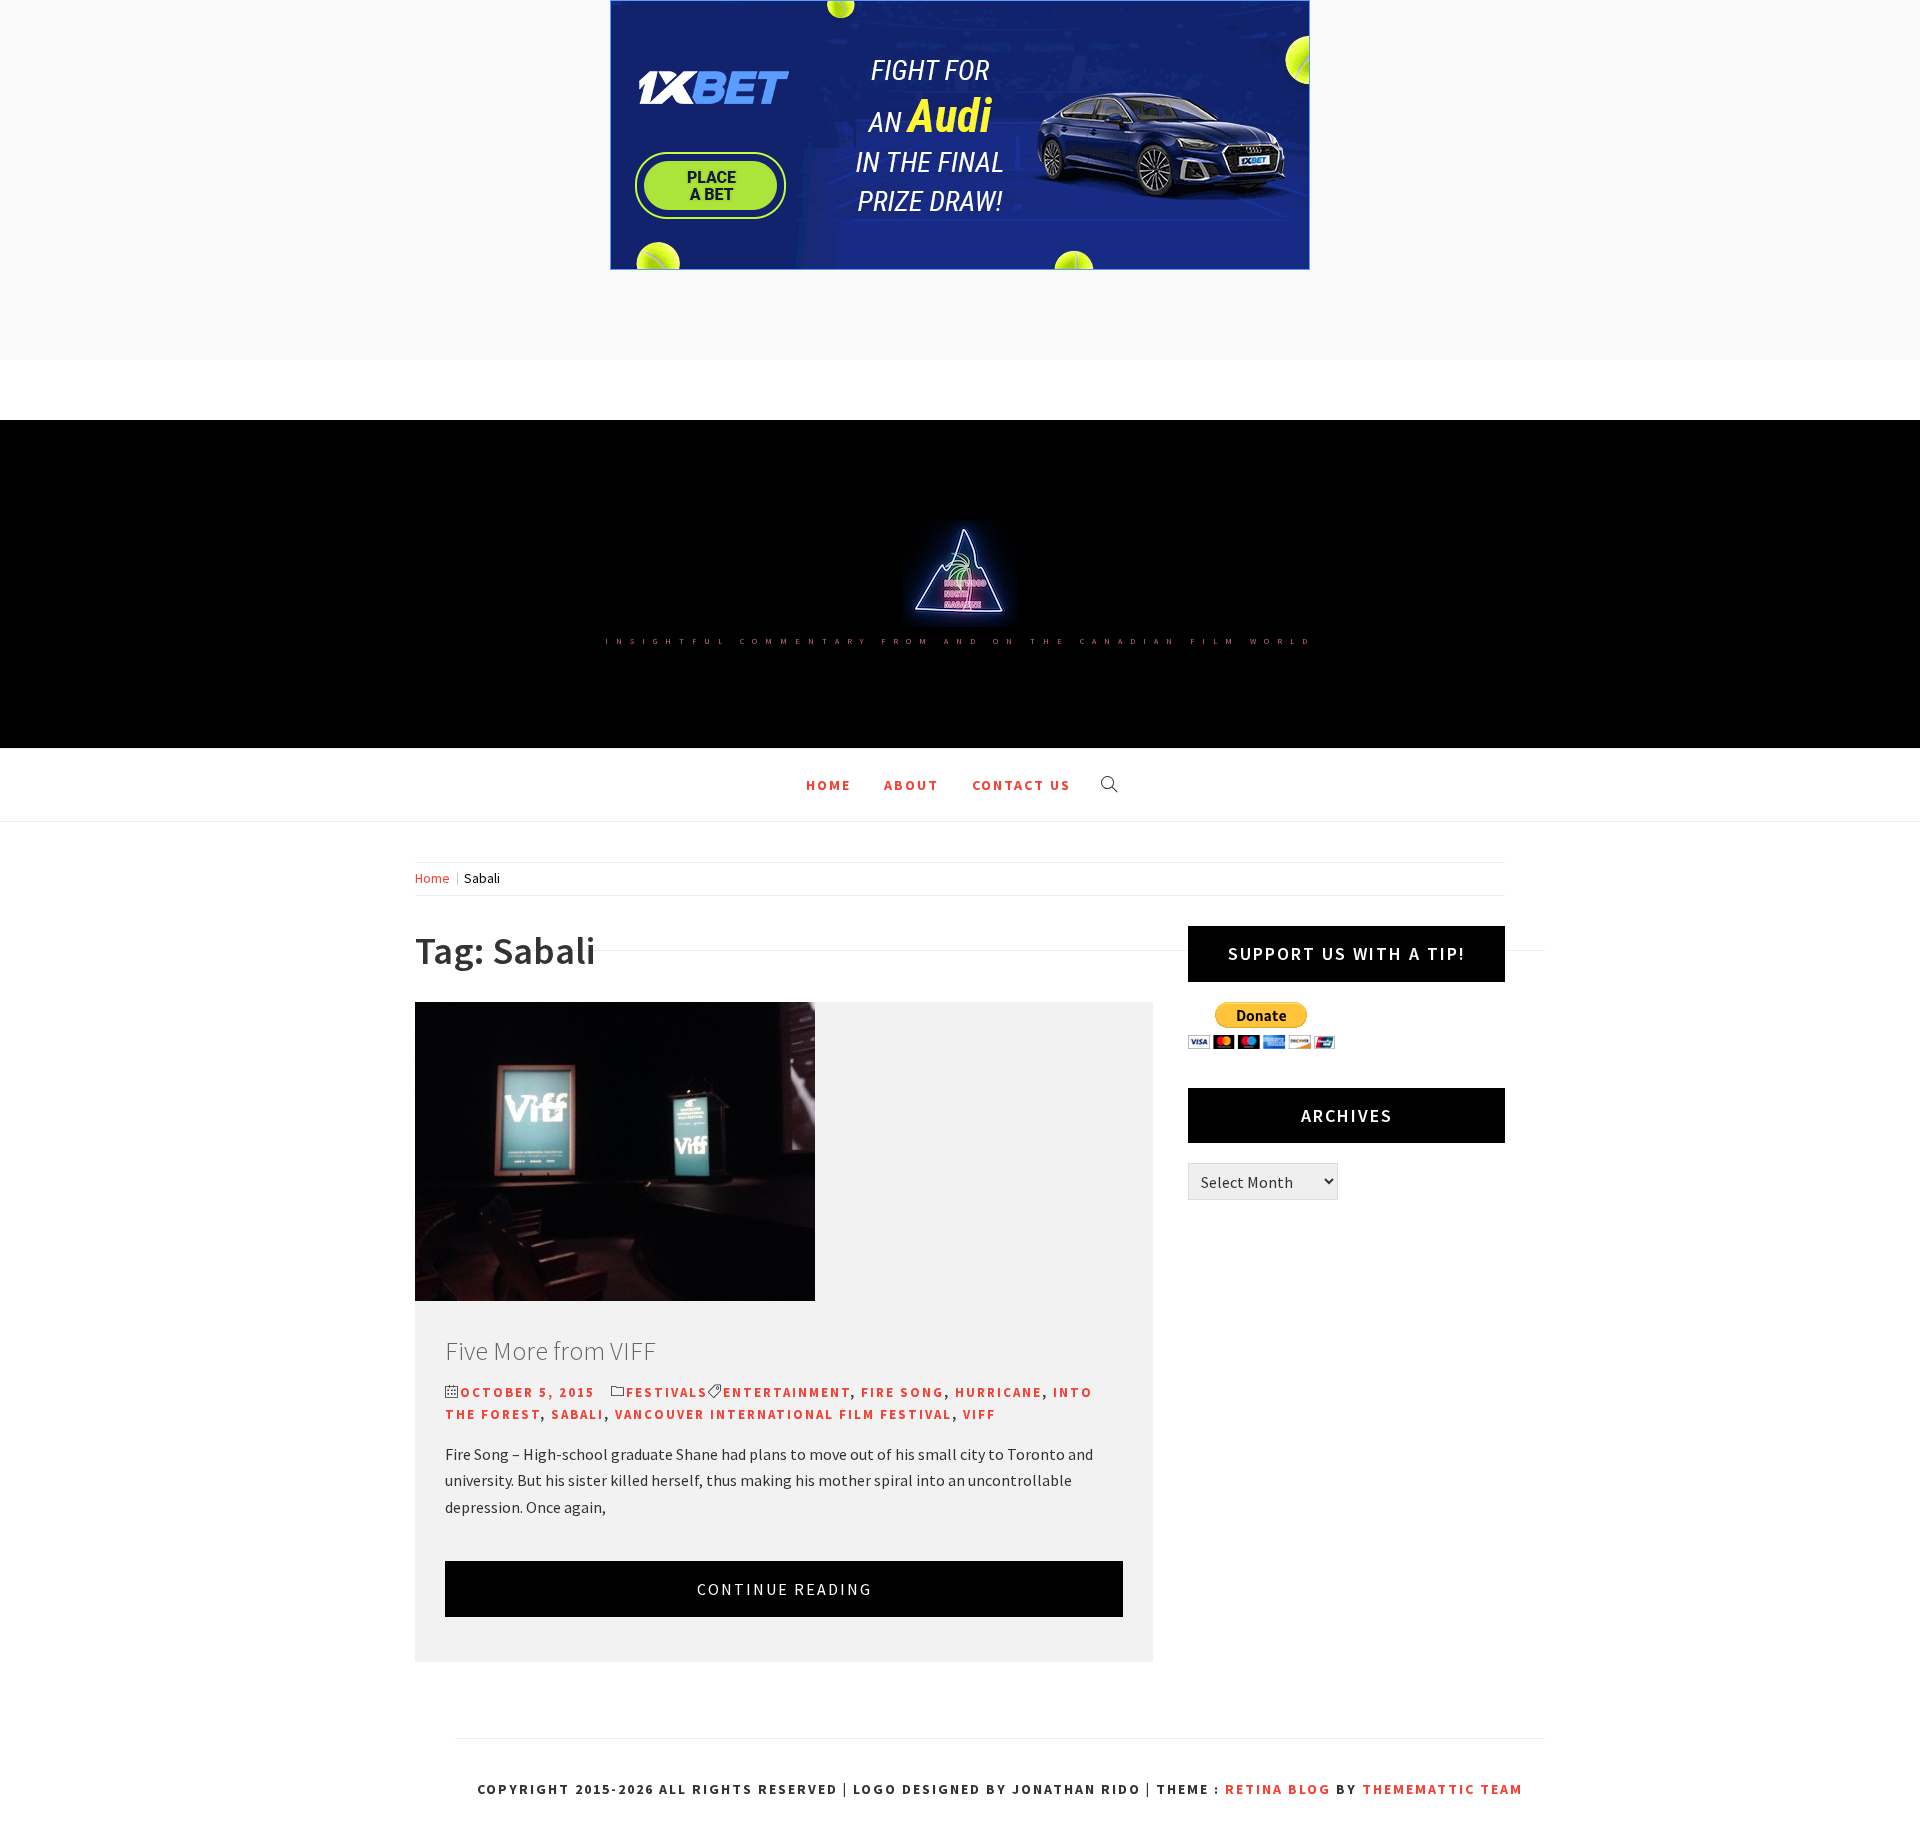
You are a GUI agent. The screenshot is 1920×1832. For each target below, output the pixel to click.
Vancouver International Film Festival (783, 1414)
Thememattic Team (1442, 1789)
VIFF (979, 1414)
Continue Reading (784, 1589)
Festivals (667, 1392)
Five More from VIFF (550, 1350)
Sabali (577, 1414)
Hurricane (998, 1392)
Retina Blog (1278, 1789)
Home (828, 785)
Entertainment (786, 1392)
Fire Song (902, 1392)
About (911, 785)
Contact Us (1021, 785)
